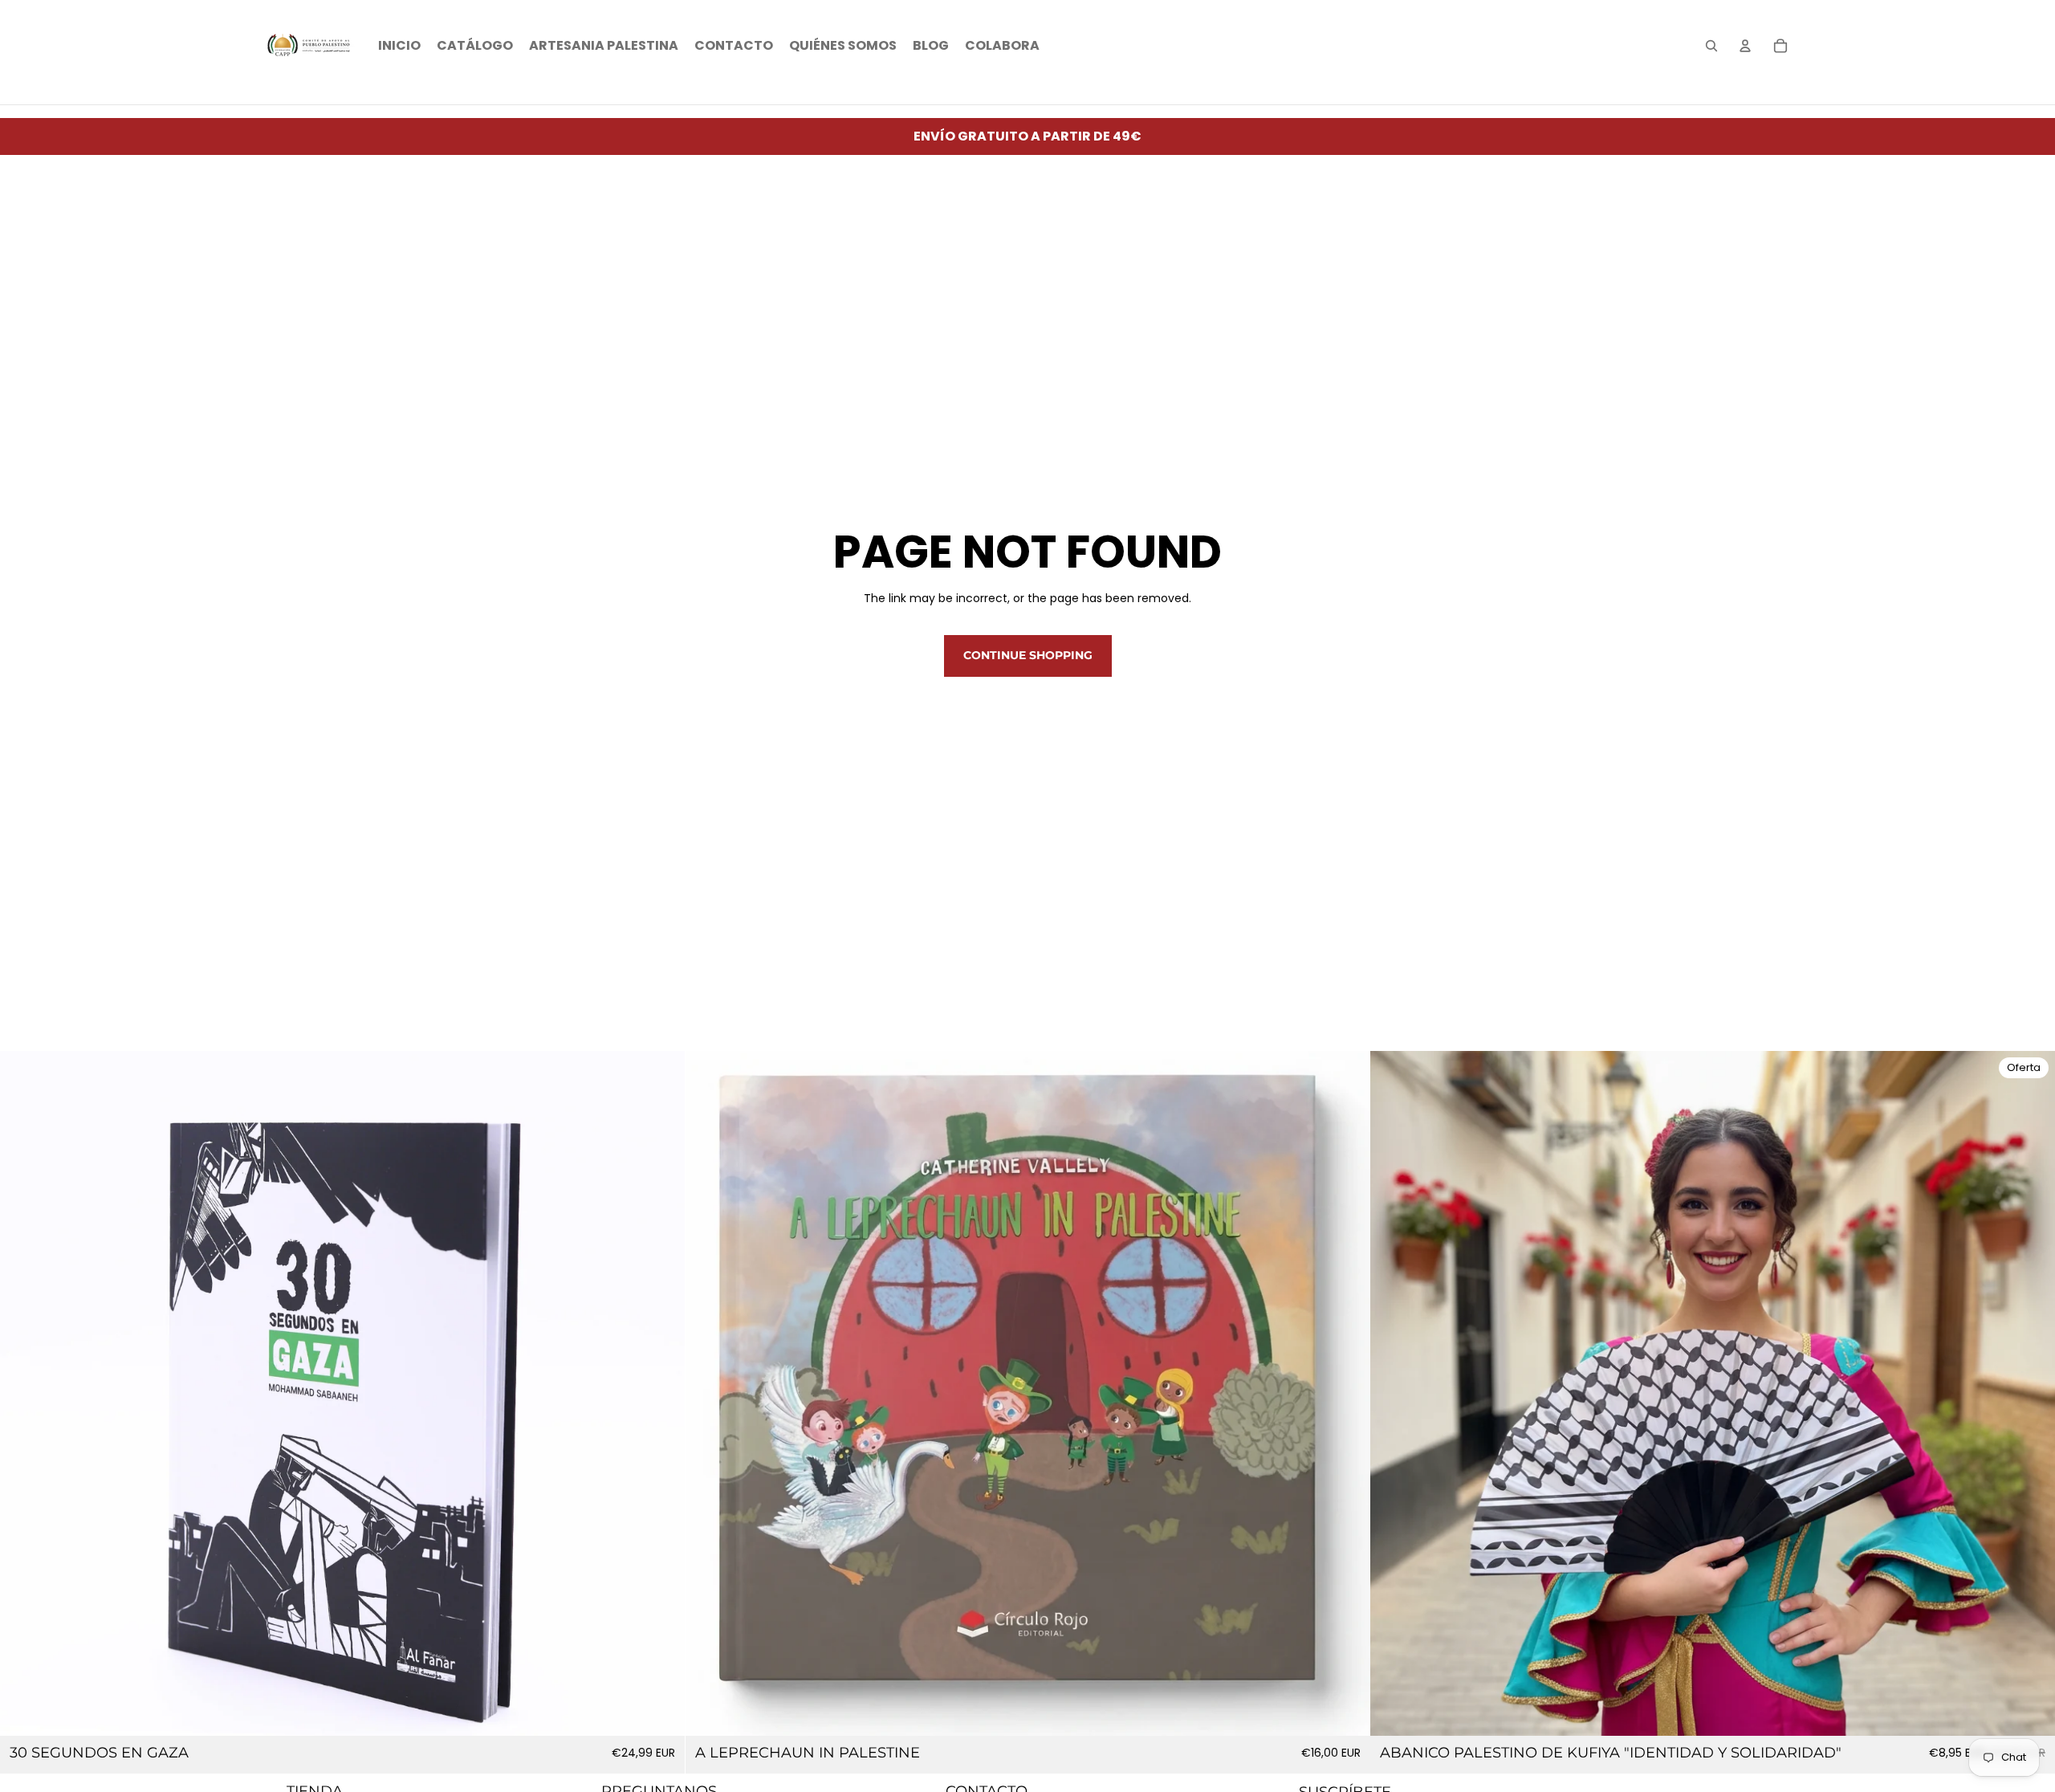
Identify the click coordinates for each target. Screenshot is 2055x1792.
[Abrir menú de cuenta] (1745, 46)
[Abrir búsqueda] (1711, 46)
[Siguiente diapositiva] (1345, 1394)
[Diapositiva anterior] (710, 1394)
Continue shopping (1028, 655)
